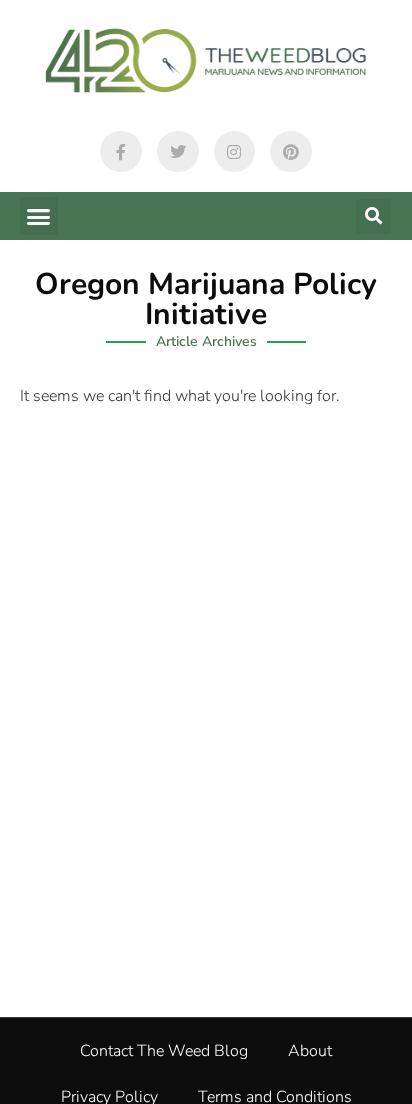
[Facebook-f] (121, 152)
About (310, 1051)
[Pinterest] (291, 152)
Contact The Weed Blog (164, 1051)
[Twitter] (178, 152)
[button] (39, 216)
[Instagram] (235, 152)
